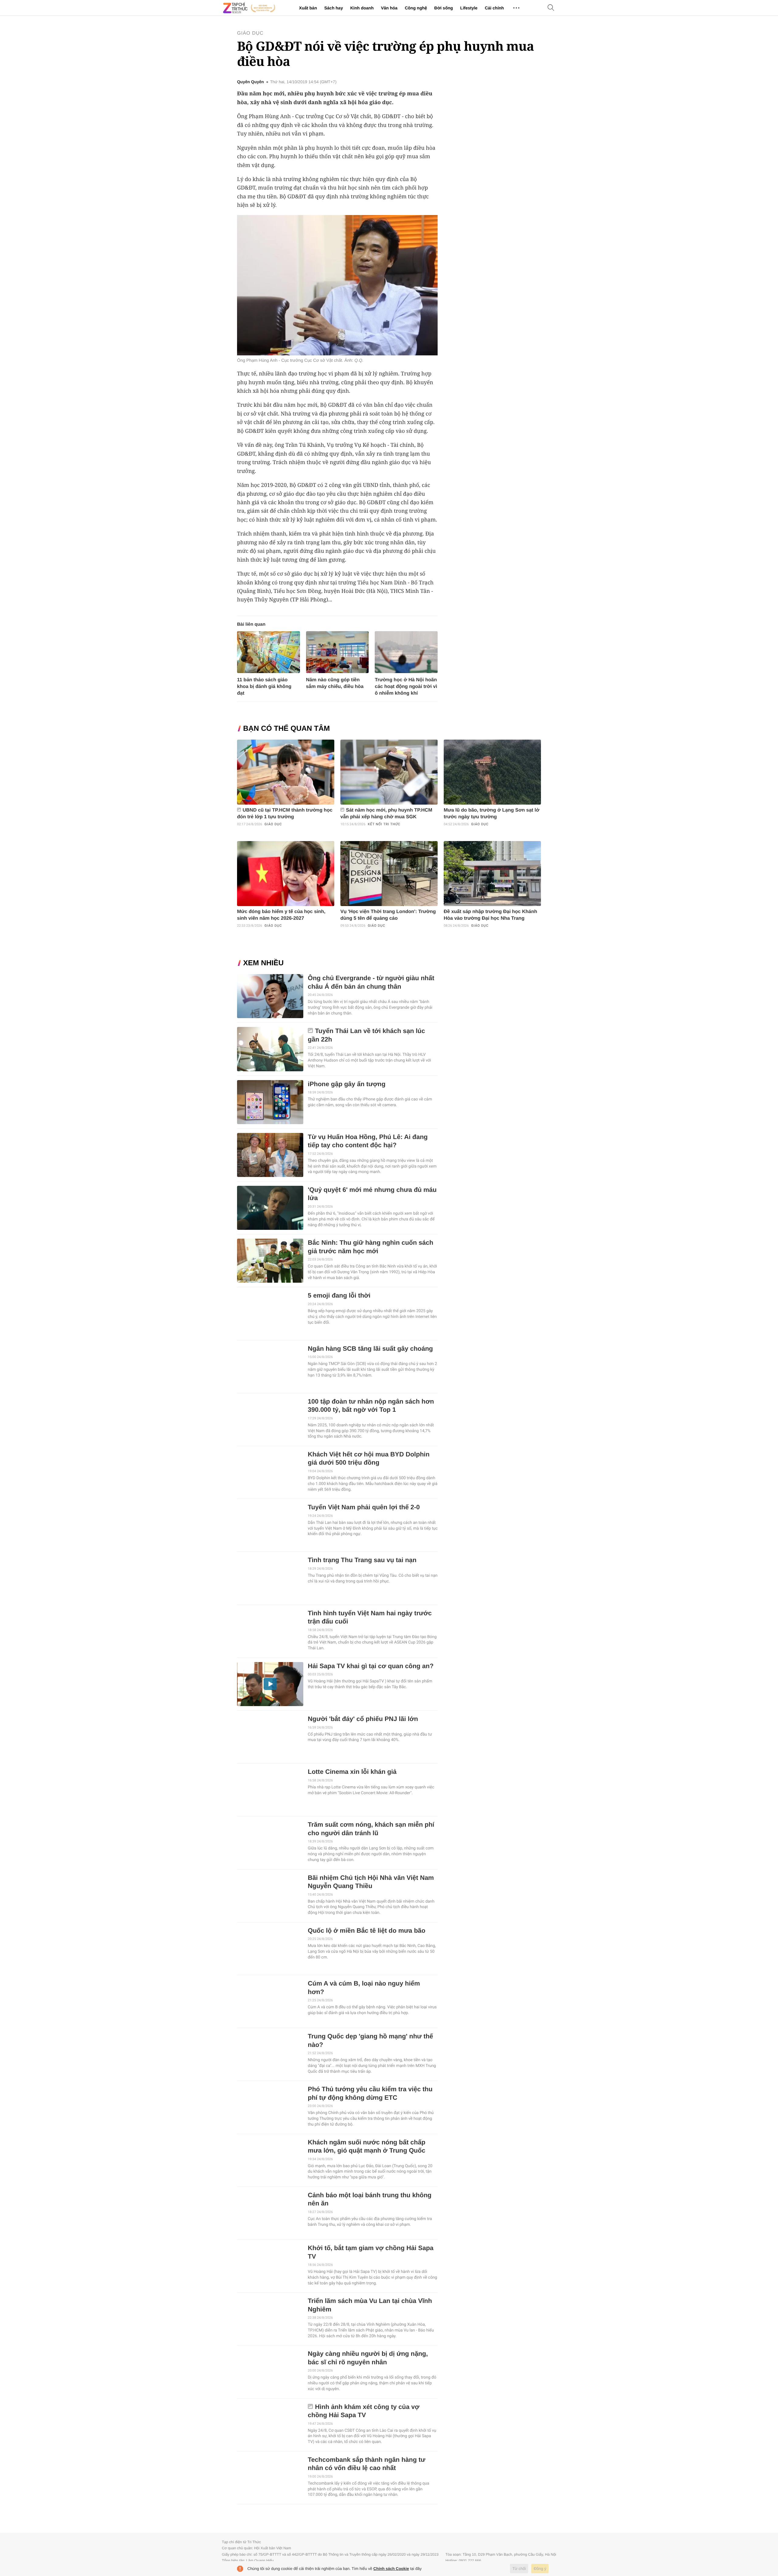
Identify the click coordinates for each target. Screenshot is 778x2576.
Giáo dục (250, 33)
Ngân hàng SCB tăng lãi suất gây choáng (370, 1349)
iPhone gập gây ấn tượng (347, 1084)
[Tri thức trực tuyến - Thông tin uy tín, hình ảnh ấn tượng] (249, 8)
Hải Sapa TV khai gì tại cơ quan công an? (371, 1666)
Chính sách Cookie (391, 2569)
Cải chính (494, 8)
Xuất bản (308, 8)
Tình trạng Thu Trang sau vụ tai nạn (362, 1560)
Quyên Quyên (250, 82)
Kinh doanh (362, 8)
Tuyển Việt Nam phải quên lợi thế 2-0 (364, 1507)
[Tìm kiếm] (551, 8)
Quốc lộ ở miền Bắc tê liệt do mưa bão (367, 1931)
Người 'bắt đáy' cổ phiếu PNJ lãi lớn (363, 1719)
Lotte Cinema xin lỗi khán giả (352, 1772)
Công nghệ (416, 8)
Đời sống (444, 8)
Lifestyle (469, 8)
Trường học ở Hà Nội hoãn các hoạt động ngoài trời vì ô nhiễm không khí (406, 687)
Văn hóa (389, 8)
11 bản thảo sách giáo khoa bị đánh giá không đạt (264, 687)
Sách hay (334, 8)
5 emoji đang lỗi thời (339, 1296)
